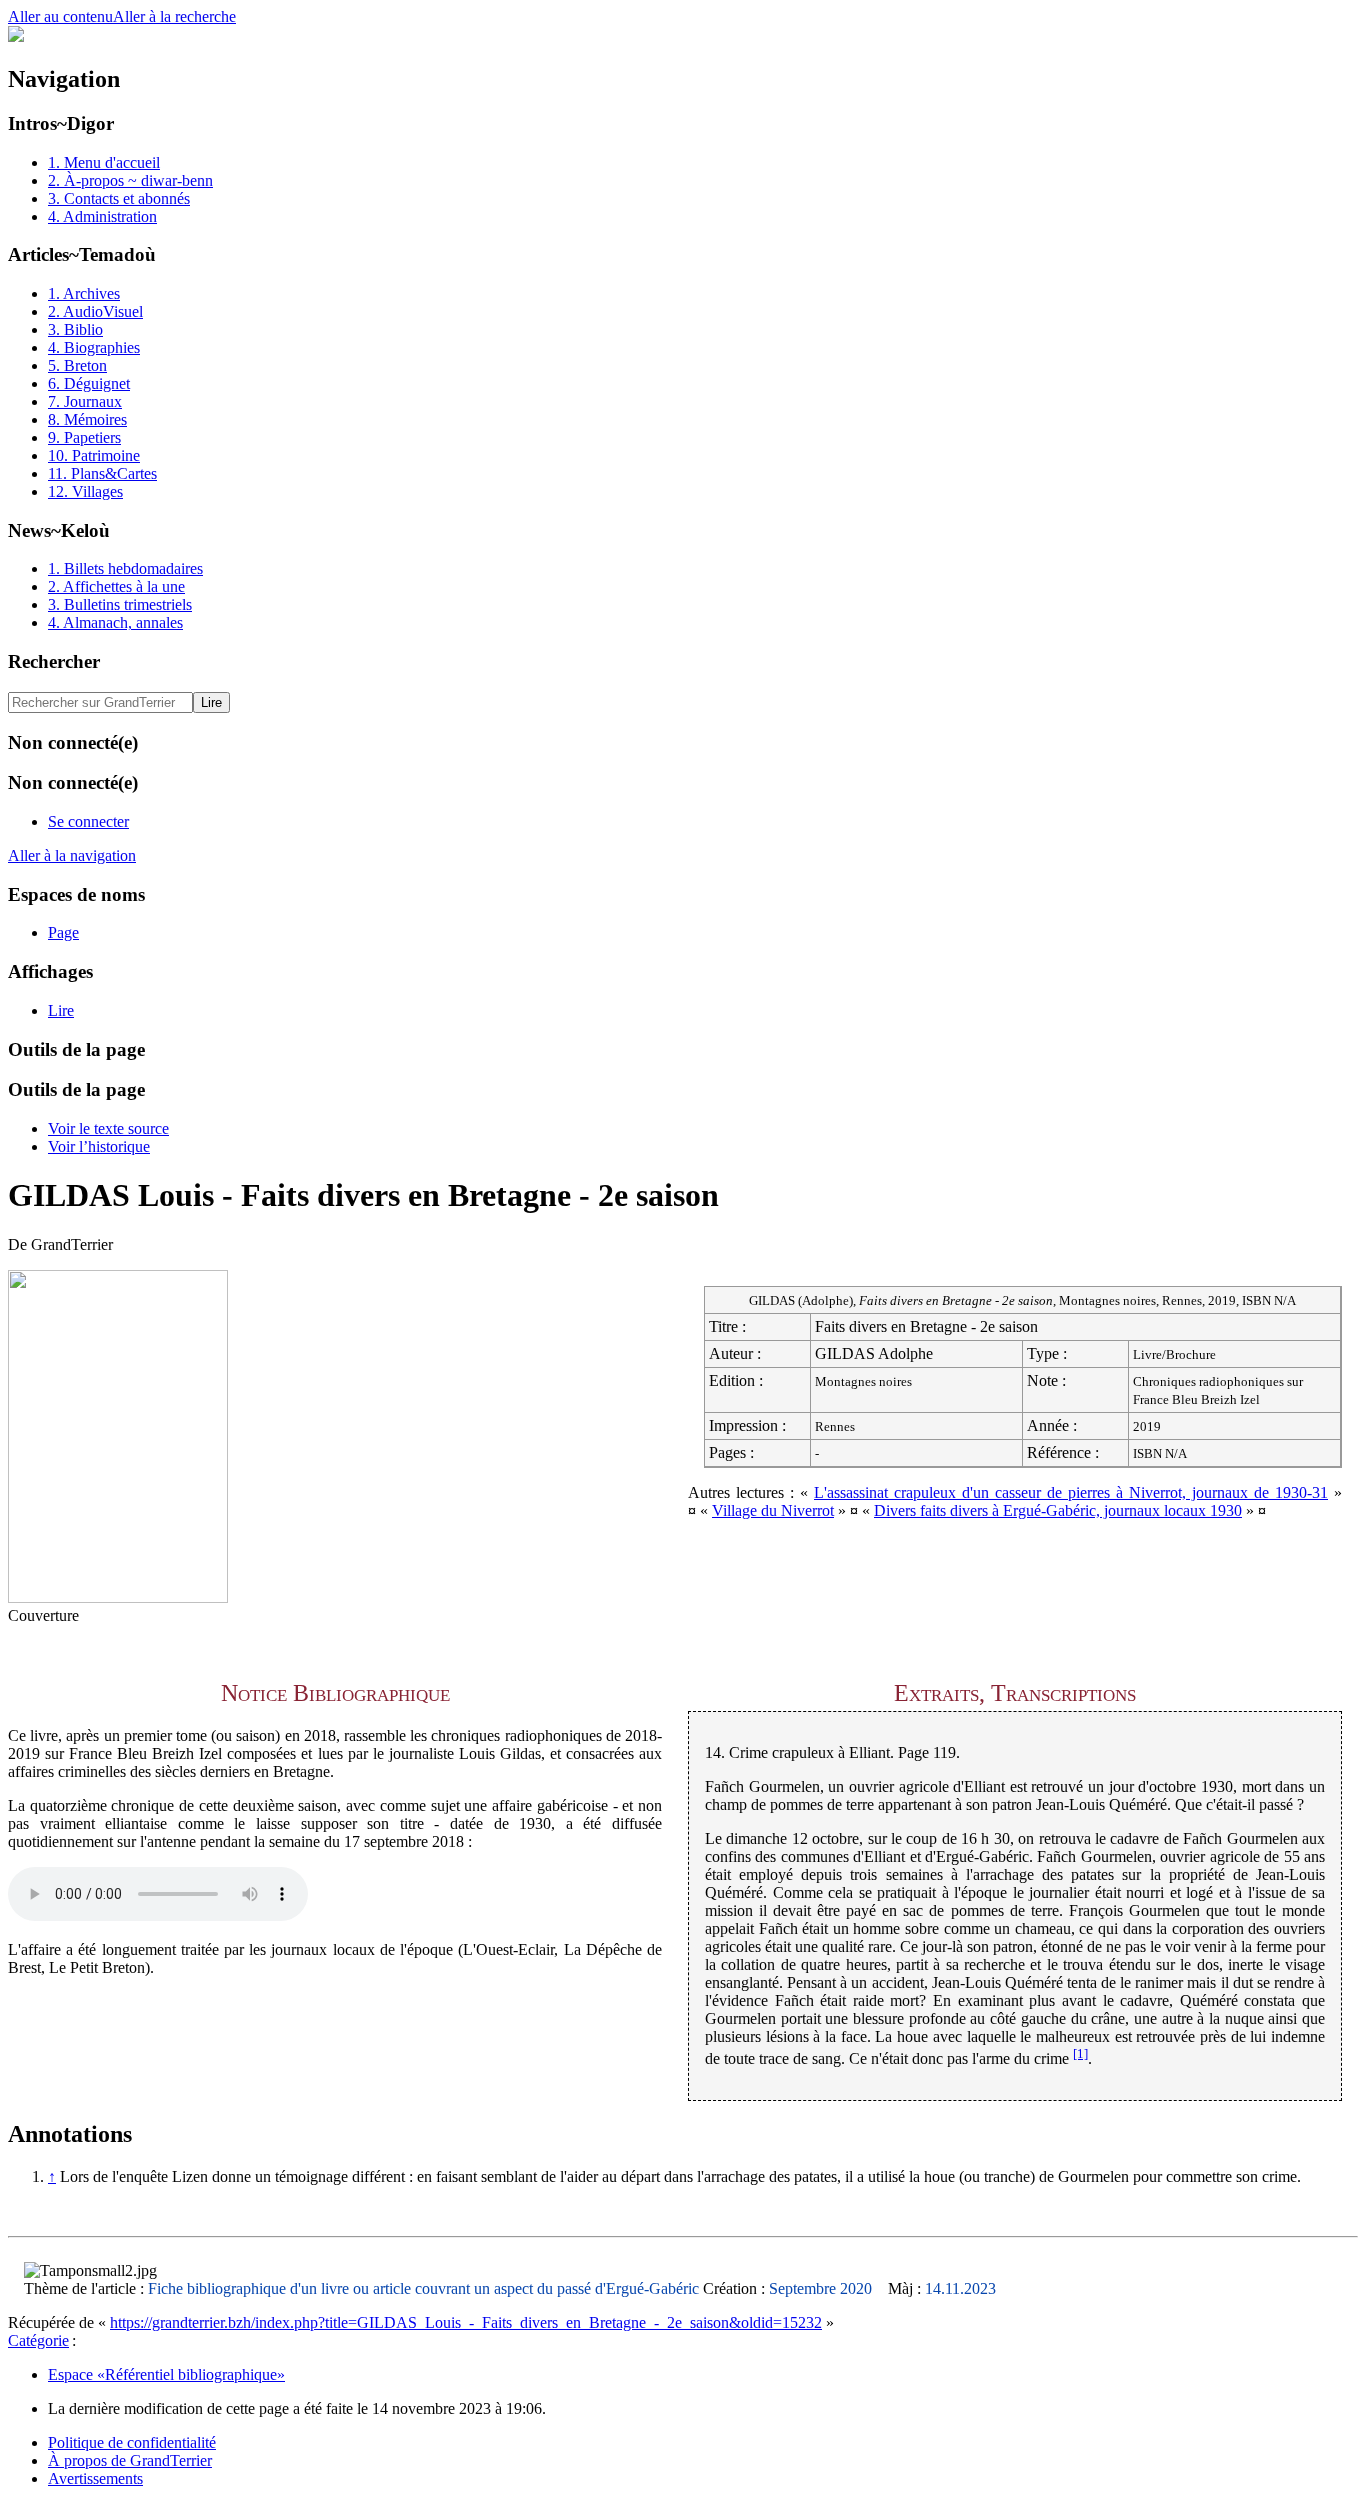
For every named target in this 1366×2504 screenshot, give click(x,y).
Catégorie (38, 2340)
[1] (1080, 2053)
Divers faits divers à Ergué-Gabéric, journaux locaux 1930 (1058, 1510)
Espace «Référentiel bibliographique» (166, 2374)
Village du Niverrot (773, 1510)
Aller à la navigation (72, 855)
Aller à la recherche (174, 16)
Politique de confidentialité (132, 2442)
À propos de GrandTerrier (130, 2460)
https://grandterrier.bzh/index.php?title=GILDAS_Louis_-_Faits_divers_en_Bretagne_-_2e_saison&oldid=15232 (466, 2322)
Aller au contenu (60, 16)
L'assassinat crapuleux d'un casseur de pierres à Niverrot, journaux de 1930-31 (1071, 1492)
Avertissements (95, 2478)
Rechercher (54, 661)
